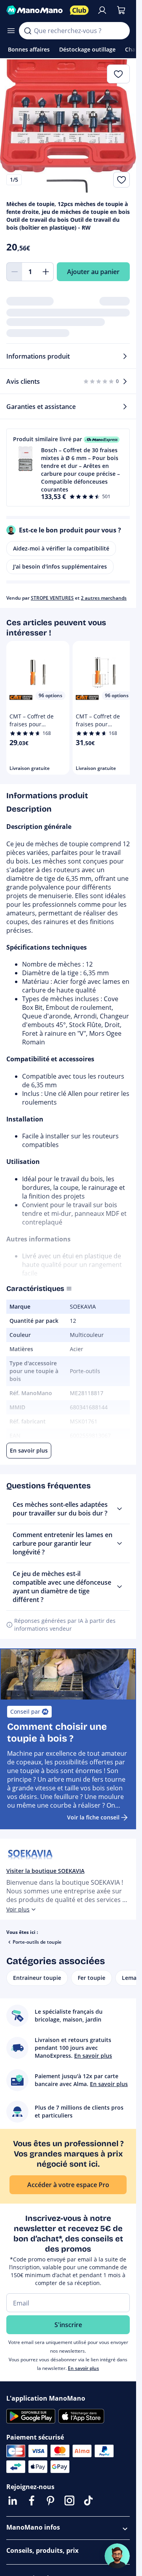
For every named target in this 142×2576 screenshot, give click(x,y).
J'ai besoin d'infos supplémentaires (60, 566)
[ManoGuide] (117, 2556)
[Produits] (11, 31)
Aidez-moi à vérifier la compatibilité (61, 548)
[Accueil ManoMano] (35, 10)
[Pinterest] (50, 2501)
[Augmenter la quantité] (46, 272)
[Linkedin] (13, 2501)
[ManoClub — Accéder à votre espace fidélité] (79, 10)
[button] (68, 468)
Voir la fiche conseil (93, 1817)
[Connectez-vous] (102, 10)
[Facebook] (32, 2501)
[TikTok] (88, 2501)
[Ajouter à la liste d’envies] (121, 180)
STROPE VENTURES (52, 598)
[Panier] (121, 10)
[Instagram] (69, 2501)
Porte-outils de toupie (37, 1942)
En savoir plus (83, 2368)
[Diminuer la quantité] (14, 272)
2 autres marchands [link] (104, 598)
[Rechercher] (28, 31)
